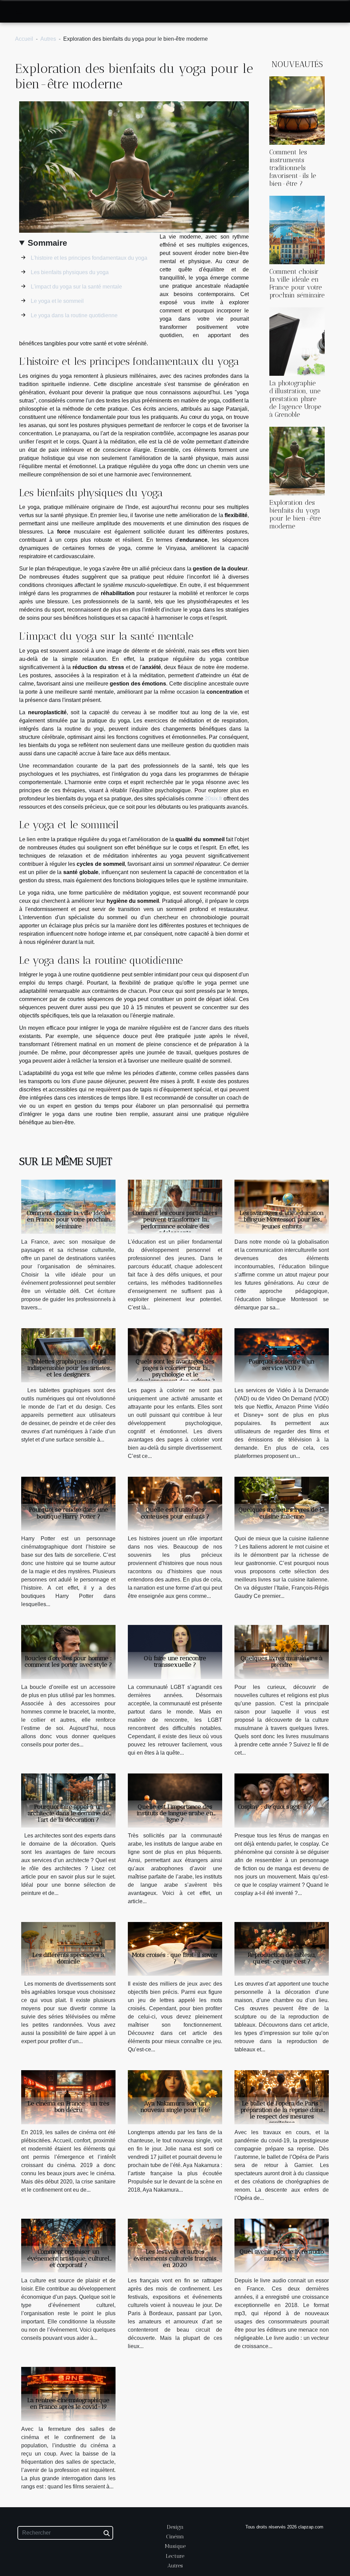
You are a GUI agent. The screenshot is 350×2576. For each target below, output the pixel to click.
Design (175, 2527)
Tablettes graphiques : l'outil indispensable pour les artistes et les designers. (69, 1368)
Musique (175, 2546)
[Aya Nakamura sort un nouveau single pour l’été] (175, 2097)
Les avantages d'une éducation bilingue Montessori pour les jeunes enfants (282, 1219)
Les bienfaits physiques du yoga (70, 272)
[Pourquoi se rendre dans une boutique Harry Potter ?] (68, 1503)
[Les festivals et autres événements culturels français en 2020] (175, 2245)
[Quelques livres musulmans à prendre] (282, 1651)
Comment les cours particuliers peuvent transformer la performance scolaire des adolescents (175, 1223)
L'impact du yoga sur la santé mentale (76, 287)
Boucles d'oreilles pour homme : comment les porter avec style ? (68, 1661)
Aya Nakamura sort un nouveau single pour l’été (175, 2107)
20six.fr (213, 799)
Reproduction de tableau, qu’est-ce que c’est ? (282, 1958)
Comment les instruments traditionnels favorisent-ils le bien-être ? (293, 168)
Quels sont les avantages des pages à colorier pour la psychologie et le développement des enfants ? (175, 1371)
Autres (48, 39)
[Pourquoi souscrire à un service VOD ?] (282, 1355)
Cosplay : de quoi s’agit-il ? (275, 1807)
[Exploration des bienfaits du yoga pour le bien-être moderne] (297, 460)
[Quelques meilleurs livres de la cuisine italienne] (282, 1503)
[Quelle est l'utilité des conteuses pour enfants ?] (175, 1503)
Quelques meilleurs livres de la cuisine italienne (282, 1513)
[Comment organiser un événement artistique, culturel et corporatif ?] (68, 2245)
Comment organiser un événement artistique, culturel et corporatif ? (68, 2258)
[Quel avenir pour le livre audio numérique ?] (282, 2245)
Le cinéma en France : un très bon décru (69, 2107)
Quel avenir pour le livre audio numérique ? (282, 2255)
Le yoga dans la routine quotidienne (74, 315)
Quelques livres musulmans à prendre (282, 1661)
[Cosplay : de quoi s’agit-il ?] (282, 1800)
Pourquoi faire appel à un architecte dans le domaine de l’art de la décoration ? (68, 1813)
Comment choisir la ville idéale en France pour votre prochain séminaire (297, 283)
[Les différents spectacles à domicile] (68, 1949)
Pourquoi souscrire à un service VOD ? (282, 1365)
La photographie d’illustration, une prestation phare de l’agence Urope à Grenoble (295, 399)
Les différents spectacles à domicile (68, 1958)
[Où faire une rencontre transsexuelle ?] (175, 1651)
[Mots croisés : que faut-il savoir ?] (175, 1949)
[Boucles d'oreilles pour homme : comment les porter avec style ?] (68, 1651)
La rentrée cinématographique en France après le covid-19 (68, 2403)
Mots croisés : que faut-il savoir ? (175, 1958)
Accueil (24, 39)
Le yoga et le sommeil (57, 301)
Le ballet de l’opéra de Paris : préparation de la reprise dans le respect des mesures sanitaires (282, 2113)
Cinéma (175, 2536)
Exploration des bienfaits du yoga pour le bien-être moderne (295, 514)
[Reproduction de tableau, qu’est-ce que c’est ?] (282, 1949)
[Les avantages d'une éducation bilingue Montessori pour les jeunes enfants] (282, 1207)
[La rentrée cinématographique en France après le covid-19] (68, 2393)
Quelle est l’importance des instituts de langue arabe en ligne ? (175, 1813)
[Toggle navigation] (19, 12)
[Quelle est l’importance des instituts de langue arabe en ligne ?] (175, 1800)
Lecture (175, 2556)
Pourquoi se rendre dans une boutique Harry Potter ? (69, 1513)
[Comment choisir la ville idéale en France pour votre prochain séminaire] (297, 229)
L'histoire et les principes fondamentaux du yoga (89, 258)
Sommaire (47, 243)
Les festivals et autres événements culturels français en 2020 (175, 2258)
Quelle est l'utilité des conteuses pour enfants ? (175, 1513)
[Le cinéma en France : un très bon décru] (68, 2097)
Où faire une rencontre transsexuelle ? (175, 1661)
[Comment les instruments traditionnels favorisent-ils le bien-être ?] (297, 110)
